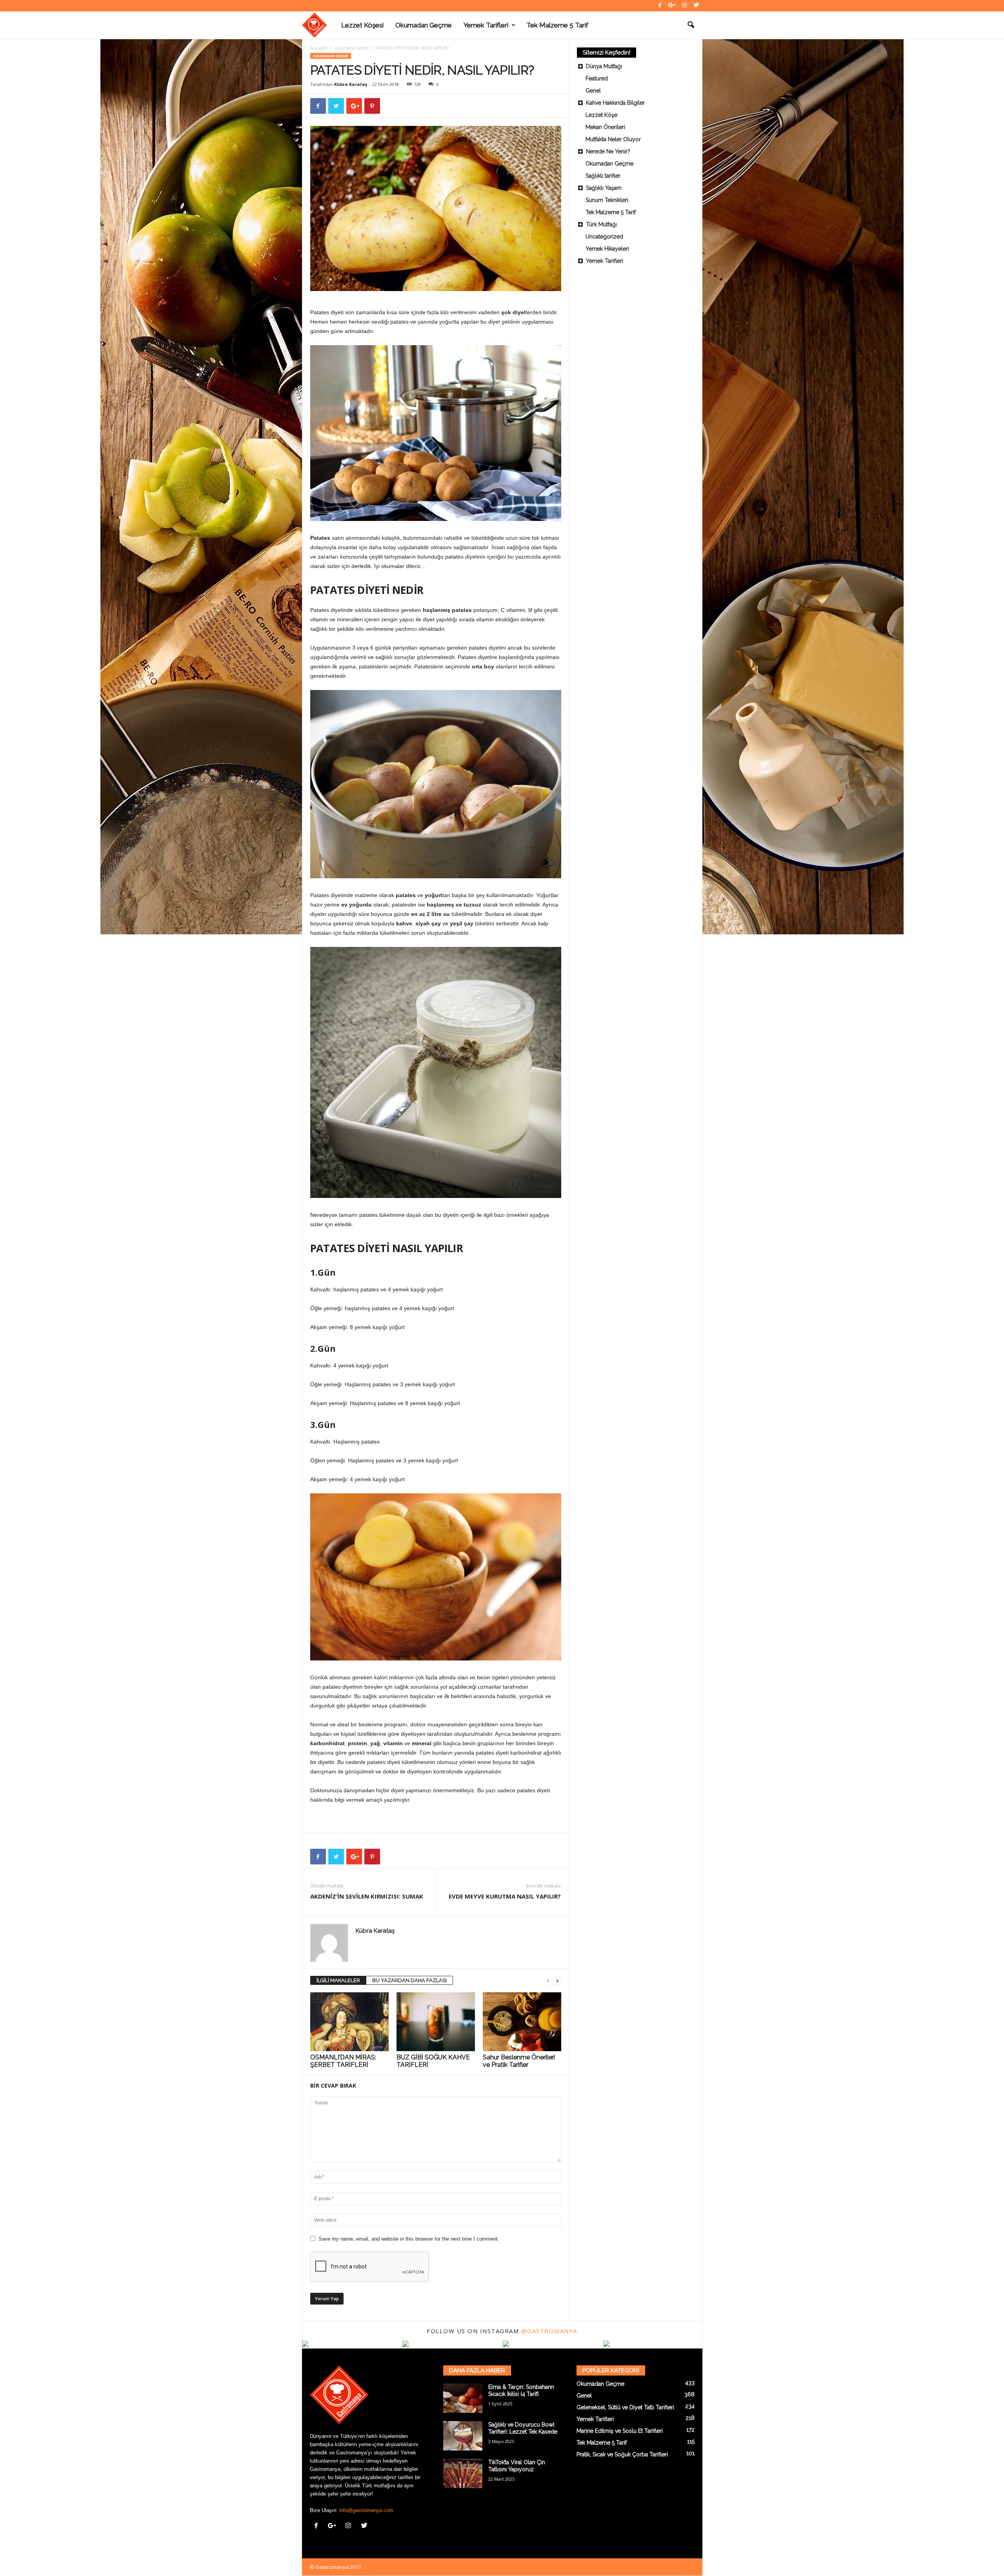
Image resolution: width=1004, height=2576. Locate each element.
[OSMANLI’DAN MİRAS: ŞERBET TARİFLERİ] (349, 2022)
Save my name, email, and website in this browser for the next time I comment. (409, 2239)
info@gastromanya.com (366, 2510)
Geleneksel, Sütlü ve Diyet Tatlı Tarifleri (625, 2407)
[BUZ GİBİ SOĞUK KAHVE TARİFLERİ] (436, 2022)
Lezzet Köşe (601, 115)
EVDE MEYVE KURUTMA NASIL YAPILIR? (505, 1896)
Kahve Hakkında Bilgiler (615, 103)
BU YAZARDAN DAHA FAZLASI (409, 1980)
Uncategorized (604, 237)
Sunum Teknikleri (607, 200)
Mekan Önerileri (605, 127)
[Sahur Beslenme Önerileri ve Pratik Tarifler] (522, 2022)
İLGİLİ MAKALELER (338, 1980)
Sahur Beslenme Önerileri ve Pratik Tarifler (519, 2061)
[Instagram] (684, 6)
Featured (597, 78)
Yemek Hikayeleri (607, 249)
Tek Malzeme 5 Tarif (557, 25)
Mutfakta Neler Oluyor (613, 139)
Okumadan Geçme (424, 25)
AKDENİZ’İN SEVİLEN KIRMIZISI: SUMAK (367, 1896)
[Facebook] (660, 6)
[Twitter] (697, 6)
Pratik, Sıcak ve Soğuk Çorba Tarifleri (622, 2454)
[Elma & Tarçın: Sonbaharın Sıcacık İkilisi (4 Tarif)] (463, 2398)
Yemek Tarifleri (486, 25)
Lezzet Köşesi (362, 25)
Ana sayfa (319, 48)
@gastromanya (549, 2331)
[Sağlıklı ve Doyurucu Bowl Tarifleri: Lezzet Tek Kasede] (463, 2436)
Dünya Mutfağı (604, 66)
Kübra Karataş (351, 84)
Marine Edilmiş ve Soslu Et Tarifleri (620, 2431)
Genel (593, 91)
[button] (691, 25)
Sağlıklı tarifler (603, 176)
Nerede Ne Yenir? (608, 151)
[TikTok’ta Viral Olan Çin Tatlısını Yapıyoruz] (463, 2473)
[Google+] (672, 6)
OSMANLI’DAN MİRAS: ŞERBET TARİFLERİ (343, 2061)
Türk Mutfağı (601, 224)
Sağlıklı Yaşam (604, 188)
